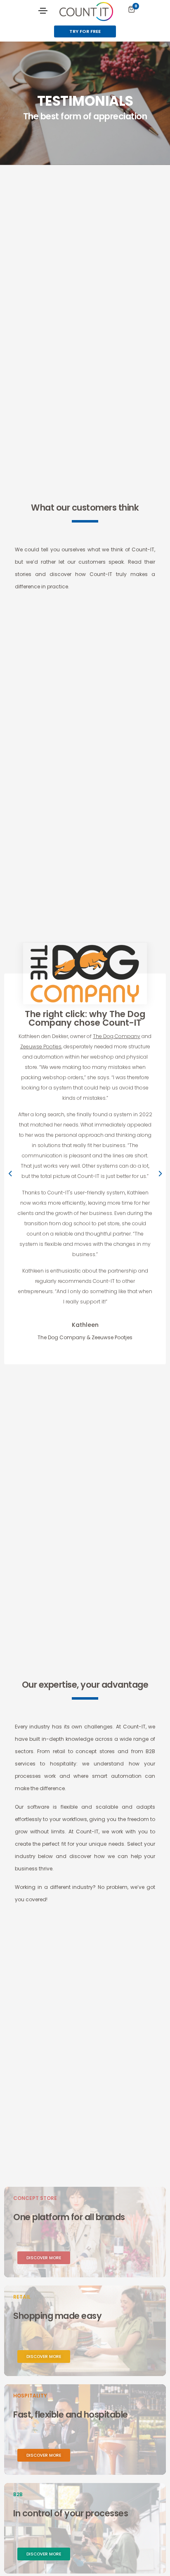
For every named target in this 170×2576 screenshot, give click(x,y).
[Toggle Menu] (43, 10)
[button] (85, 31)
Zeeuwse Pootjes (41, 1046)
